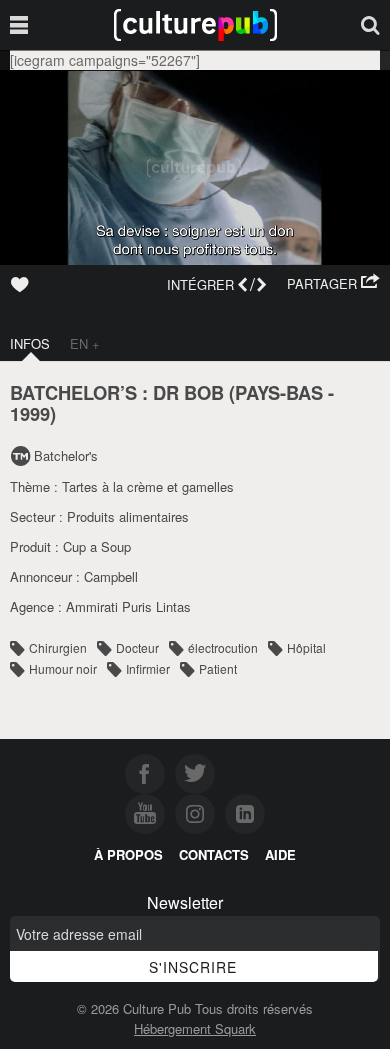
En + (85, 343)
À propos (128, 854)
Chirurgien (58, 647)
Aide (280, 854)
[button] (333, 284)
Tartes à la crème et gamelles (148, 486)
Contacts (214, 854)
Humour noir (63, 668)
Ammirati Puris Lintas (128, 606)
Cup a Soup (97, 546)
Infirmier (148, 668)
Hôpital (306, 647)
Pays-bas (279, 392)
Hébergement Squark (195, 1028)
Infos (30, 343)
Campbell (111, 576)
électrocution (223, 647)
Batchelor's (66, 455)
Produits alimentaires (128, 516)
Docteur (137, 647)
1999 (30, 413)
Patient (218, 668)
